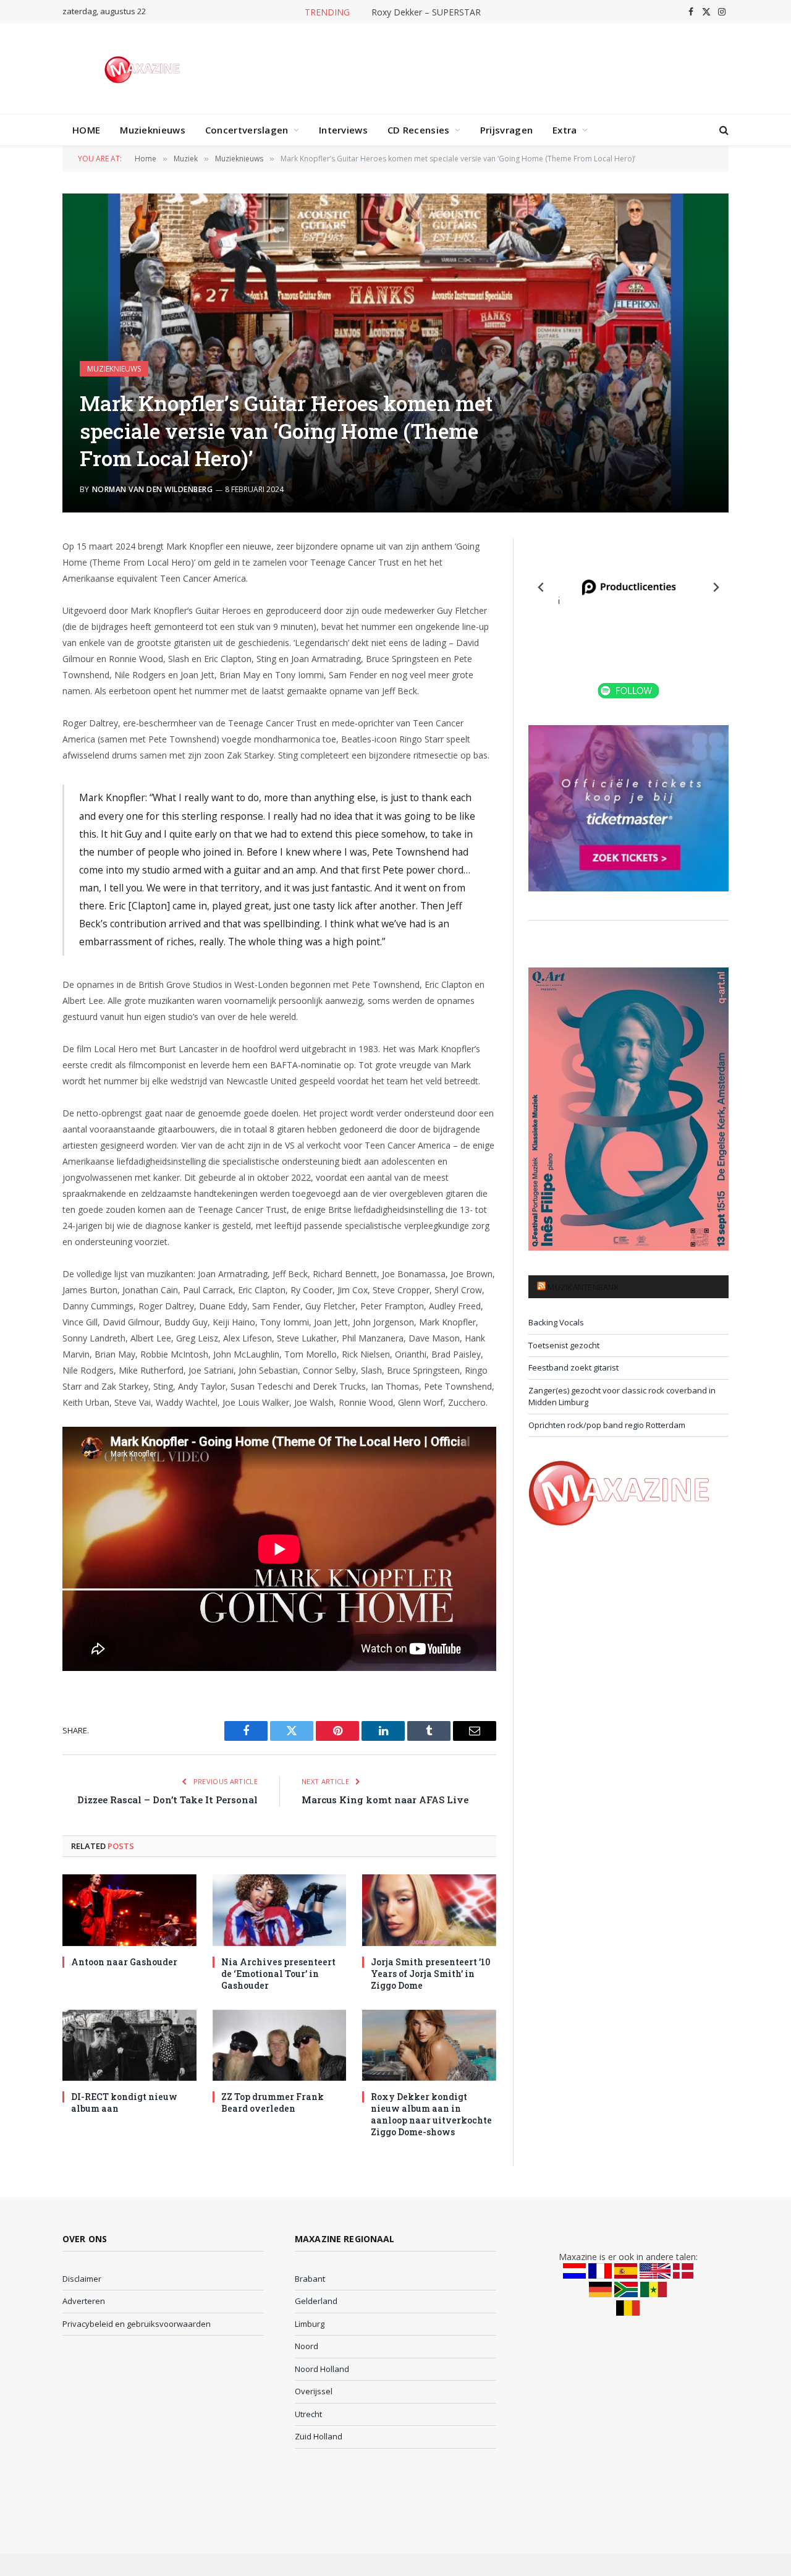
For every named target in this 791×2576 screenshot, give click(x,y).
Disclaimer (82, 2279)
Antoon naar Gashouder (124, 1962)
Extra (565, 130)
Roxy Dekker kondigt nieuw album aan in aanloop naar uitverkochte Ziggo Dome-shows (431, 2114)
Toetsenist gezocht (564, 1345)
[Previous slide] (541, 587)
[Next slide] (716, 587)
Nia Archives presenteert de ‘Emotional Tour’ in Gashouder (278, 1974)
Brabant (310, 2279)
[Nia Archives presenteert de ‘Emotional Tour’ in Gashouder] (280, 1910)
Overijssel (314, 2391)
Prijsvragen (506, 130)
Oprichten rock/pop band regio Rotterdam (607, 1425)
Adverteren (84, 2301)
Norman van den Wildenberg (152, 489)
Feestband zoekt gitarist (573, 1367)
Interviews (343, 130)
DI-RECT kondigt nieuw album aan (124, 2102)
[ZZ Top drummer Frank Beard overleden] (280, 2045)
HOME (86, 130)
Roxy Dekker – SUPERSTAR (426, 12)
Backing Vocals (556, 1322)
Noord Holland (322, 2369)
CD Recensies (419, 130)
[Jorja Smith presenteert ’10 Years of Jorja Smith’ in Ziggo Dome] (429, 1910)
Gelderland (316, 2301)
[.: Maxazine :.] (144, 69)
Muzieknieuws (153, 130)
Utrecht (308, 2414)
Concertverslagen (247, 130)
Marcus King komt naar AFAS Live (385, 1800)
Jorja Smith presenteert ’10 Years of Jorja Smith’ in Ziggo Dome (430, 1974)
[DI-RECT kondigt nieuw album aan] (129, 2045)
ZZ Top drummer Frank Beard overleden (273, 2102)
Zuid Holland (319, 2436)
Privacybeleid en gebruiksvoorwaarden (137, 2324)
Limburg (310, 2324)
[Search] (723, 130)
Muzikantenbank (583, 1287)
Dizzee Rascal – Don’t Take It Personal (167, 1800)
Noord (307, 2346)
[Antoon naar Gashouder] (129, 1910)
